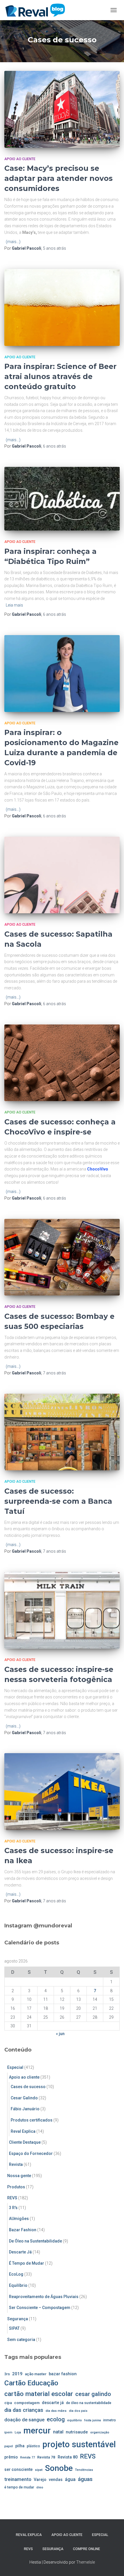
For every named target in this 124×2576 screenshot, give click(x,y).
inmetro (110, 2420)
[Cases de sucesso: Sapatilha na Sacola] (62, 875)
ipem (8, 2432)
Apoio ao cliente (20, 159)
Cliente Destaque (25, 2142)
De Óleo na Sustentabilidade (35, 2241)
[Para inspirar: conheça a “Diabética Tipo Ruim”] (62, 499)
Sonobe (59, 2468)
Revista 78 (46, 2457)
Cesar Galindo (24, 2098)
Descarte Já (20, 2252)
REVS (12, 2198)
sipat (39, 2470)
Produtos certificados (32, 2120)
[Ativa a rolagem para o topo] (113, 2564)
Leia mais (14, 605)
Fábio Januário (25, 2109)
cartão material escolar (39, 2394)
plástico (33, 2446)
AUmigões (19, 2219)
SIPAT (14, 2328)
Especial (15, 2067)
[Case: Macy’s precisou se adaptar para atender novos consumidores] (62, 109)
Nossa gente (19, 2176)
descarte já (53, 2403)
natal (58, 2432)
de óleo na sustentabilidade (89, 2403)
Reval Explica (23, 2131)
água (70, 2479)
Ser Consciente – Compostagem (40, 2308)
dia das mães (56, 2411)
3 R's (13, 2208)
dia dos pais (78, 2411)
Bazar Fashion (23, 2230)
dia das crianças (24, 2410)
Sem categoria (21, 2340)
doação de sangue (24, 2420)
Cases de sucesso (28, 2087)
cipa (8, 2403)
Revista (16, 2164)
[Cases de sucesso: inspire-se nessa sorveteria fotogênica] (62, 1610)
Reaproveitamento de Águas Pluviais (44, 2297)
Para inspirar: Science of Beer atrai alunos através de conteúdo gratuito (60, 376)
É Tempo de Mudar (27, 2263)
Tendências (84, 2470)
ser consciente (18, 2469)
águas (85, 2479)
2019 (17, 2374)
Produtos (16, 2187)
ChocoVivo (98, 1169)
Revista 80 (68, 2457)
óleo (40, 2487)
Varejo (40, 2480)
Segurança (18, 2319)
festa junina (93, 2420)
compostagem (27, 2403)
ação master (36, 2374)
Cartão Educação (31, 2383)
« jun (60, 2034)
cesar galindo (93, 2394)
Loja (18, 2432)
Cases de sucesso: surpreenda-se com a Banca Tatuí (58, 1501)
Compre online (87, 2549)
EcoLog (16, 2274)
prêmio (11, 2457)
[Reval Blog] (37, 10)
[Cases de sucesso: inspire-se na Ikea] (62, 1792)
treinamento (18, 2479)
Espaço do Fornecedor (31, 2153)
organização (100, 2432)
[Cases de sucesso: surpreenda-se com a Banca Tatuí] (62, 1432)
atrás (55, 248)
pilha (20, 2446)
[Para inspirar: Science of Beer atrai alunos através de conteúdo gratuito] (62, 307)
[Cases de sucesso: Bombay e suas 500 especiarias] (62, 1257)
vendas (56, 2480)
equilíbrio (75, 2420)
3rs (7, 2374)
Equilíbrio (18, 2285)
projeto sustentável (79, 2444)
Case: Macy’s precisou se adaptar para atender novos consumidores (59, 178)
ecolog (56, 2419)
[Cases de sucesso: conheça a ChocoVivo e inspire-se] (62, 1063)
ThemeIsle (86, 2562)
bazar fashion (63, 2374)
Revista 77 (28, 2457)
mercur (37, 2431)
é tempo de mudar (19, 2487)
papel (9, 2446)
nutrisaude (77, 2432)
